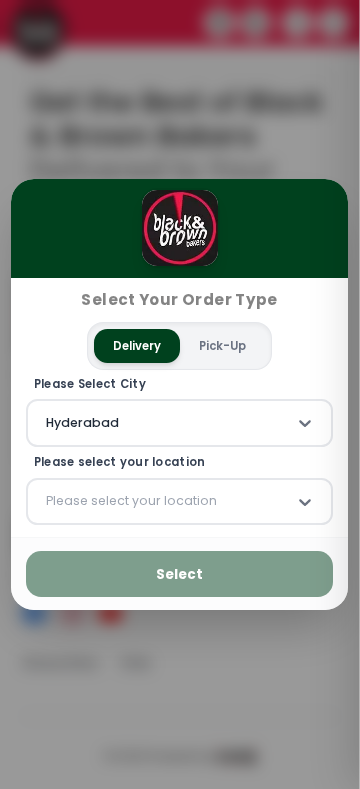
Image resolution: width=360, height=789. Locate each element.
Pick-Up (223, 345)
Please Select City (90, 383)
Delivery (138, 345)
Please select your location (120, 462)
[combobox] (48, 423)
